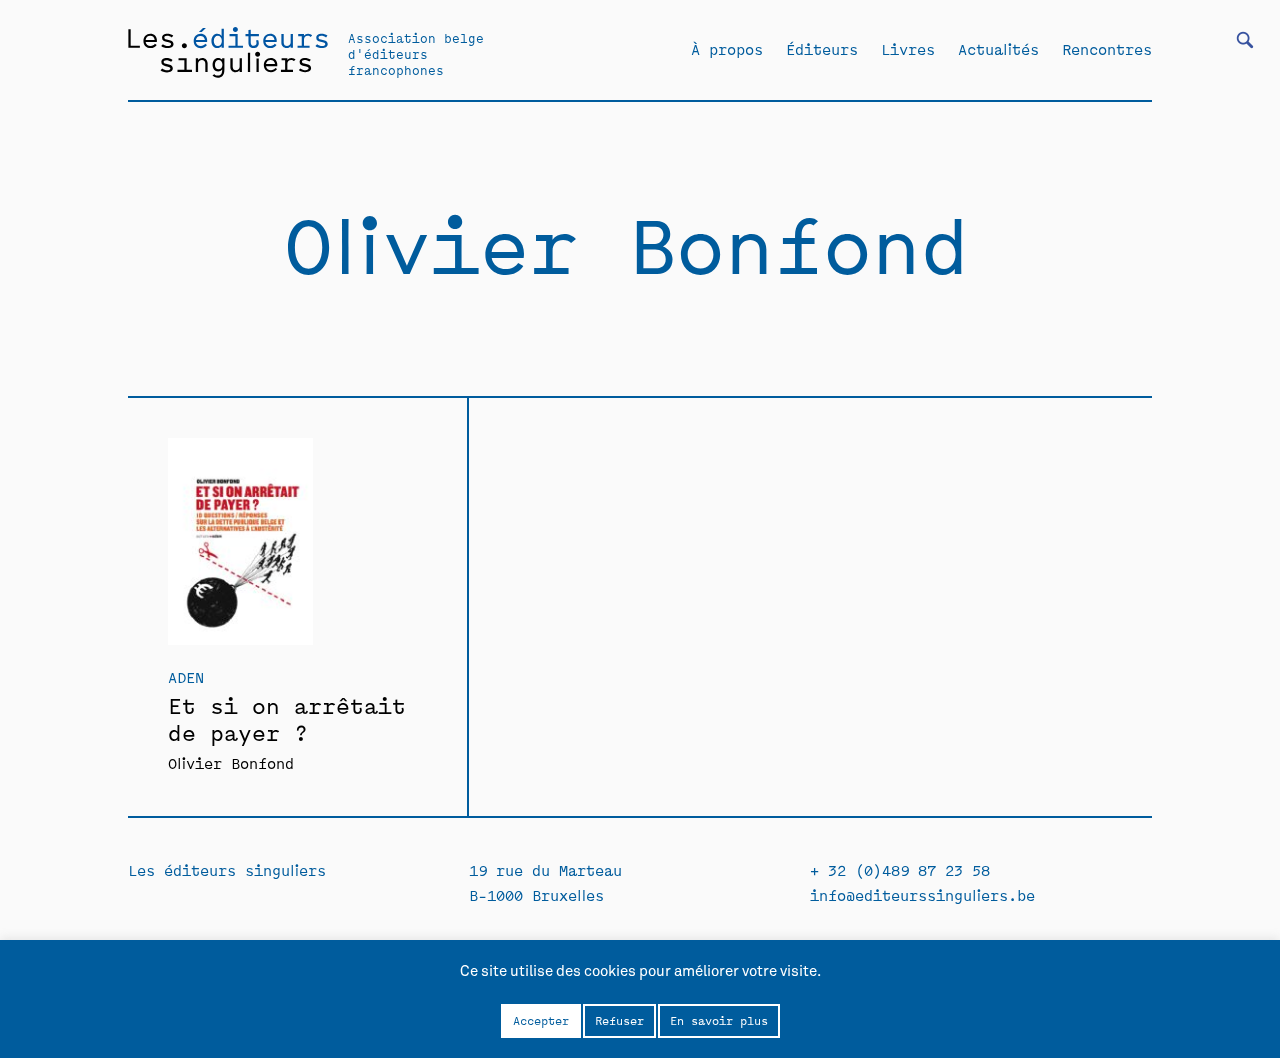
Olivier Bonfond (231, 762)
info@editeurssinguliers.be (922, 894)
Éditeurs (822, 49)
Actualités (998, 49)
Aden (186, 676)
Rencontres (1107, 49)
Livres (908, 49)
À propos (727, 49)
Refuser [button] (619, 1020)
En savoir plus (719, 1020)
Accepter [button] (541, 1020)
